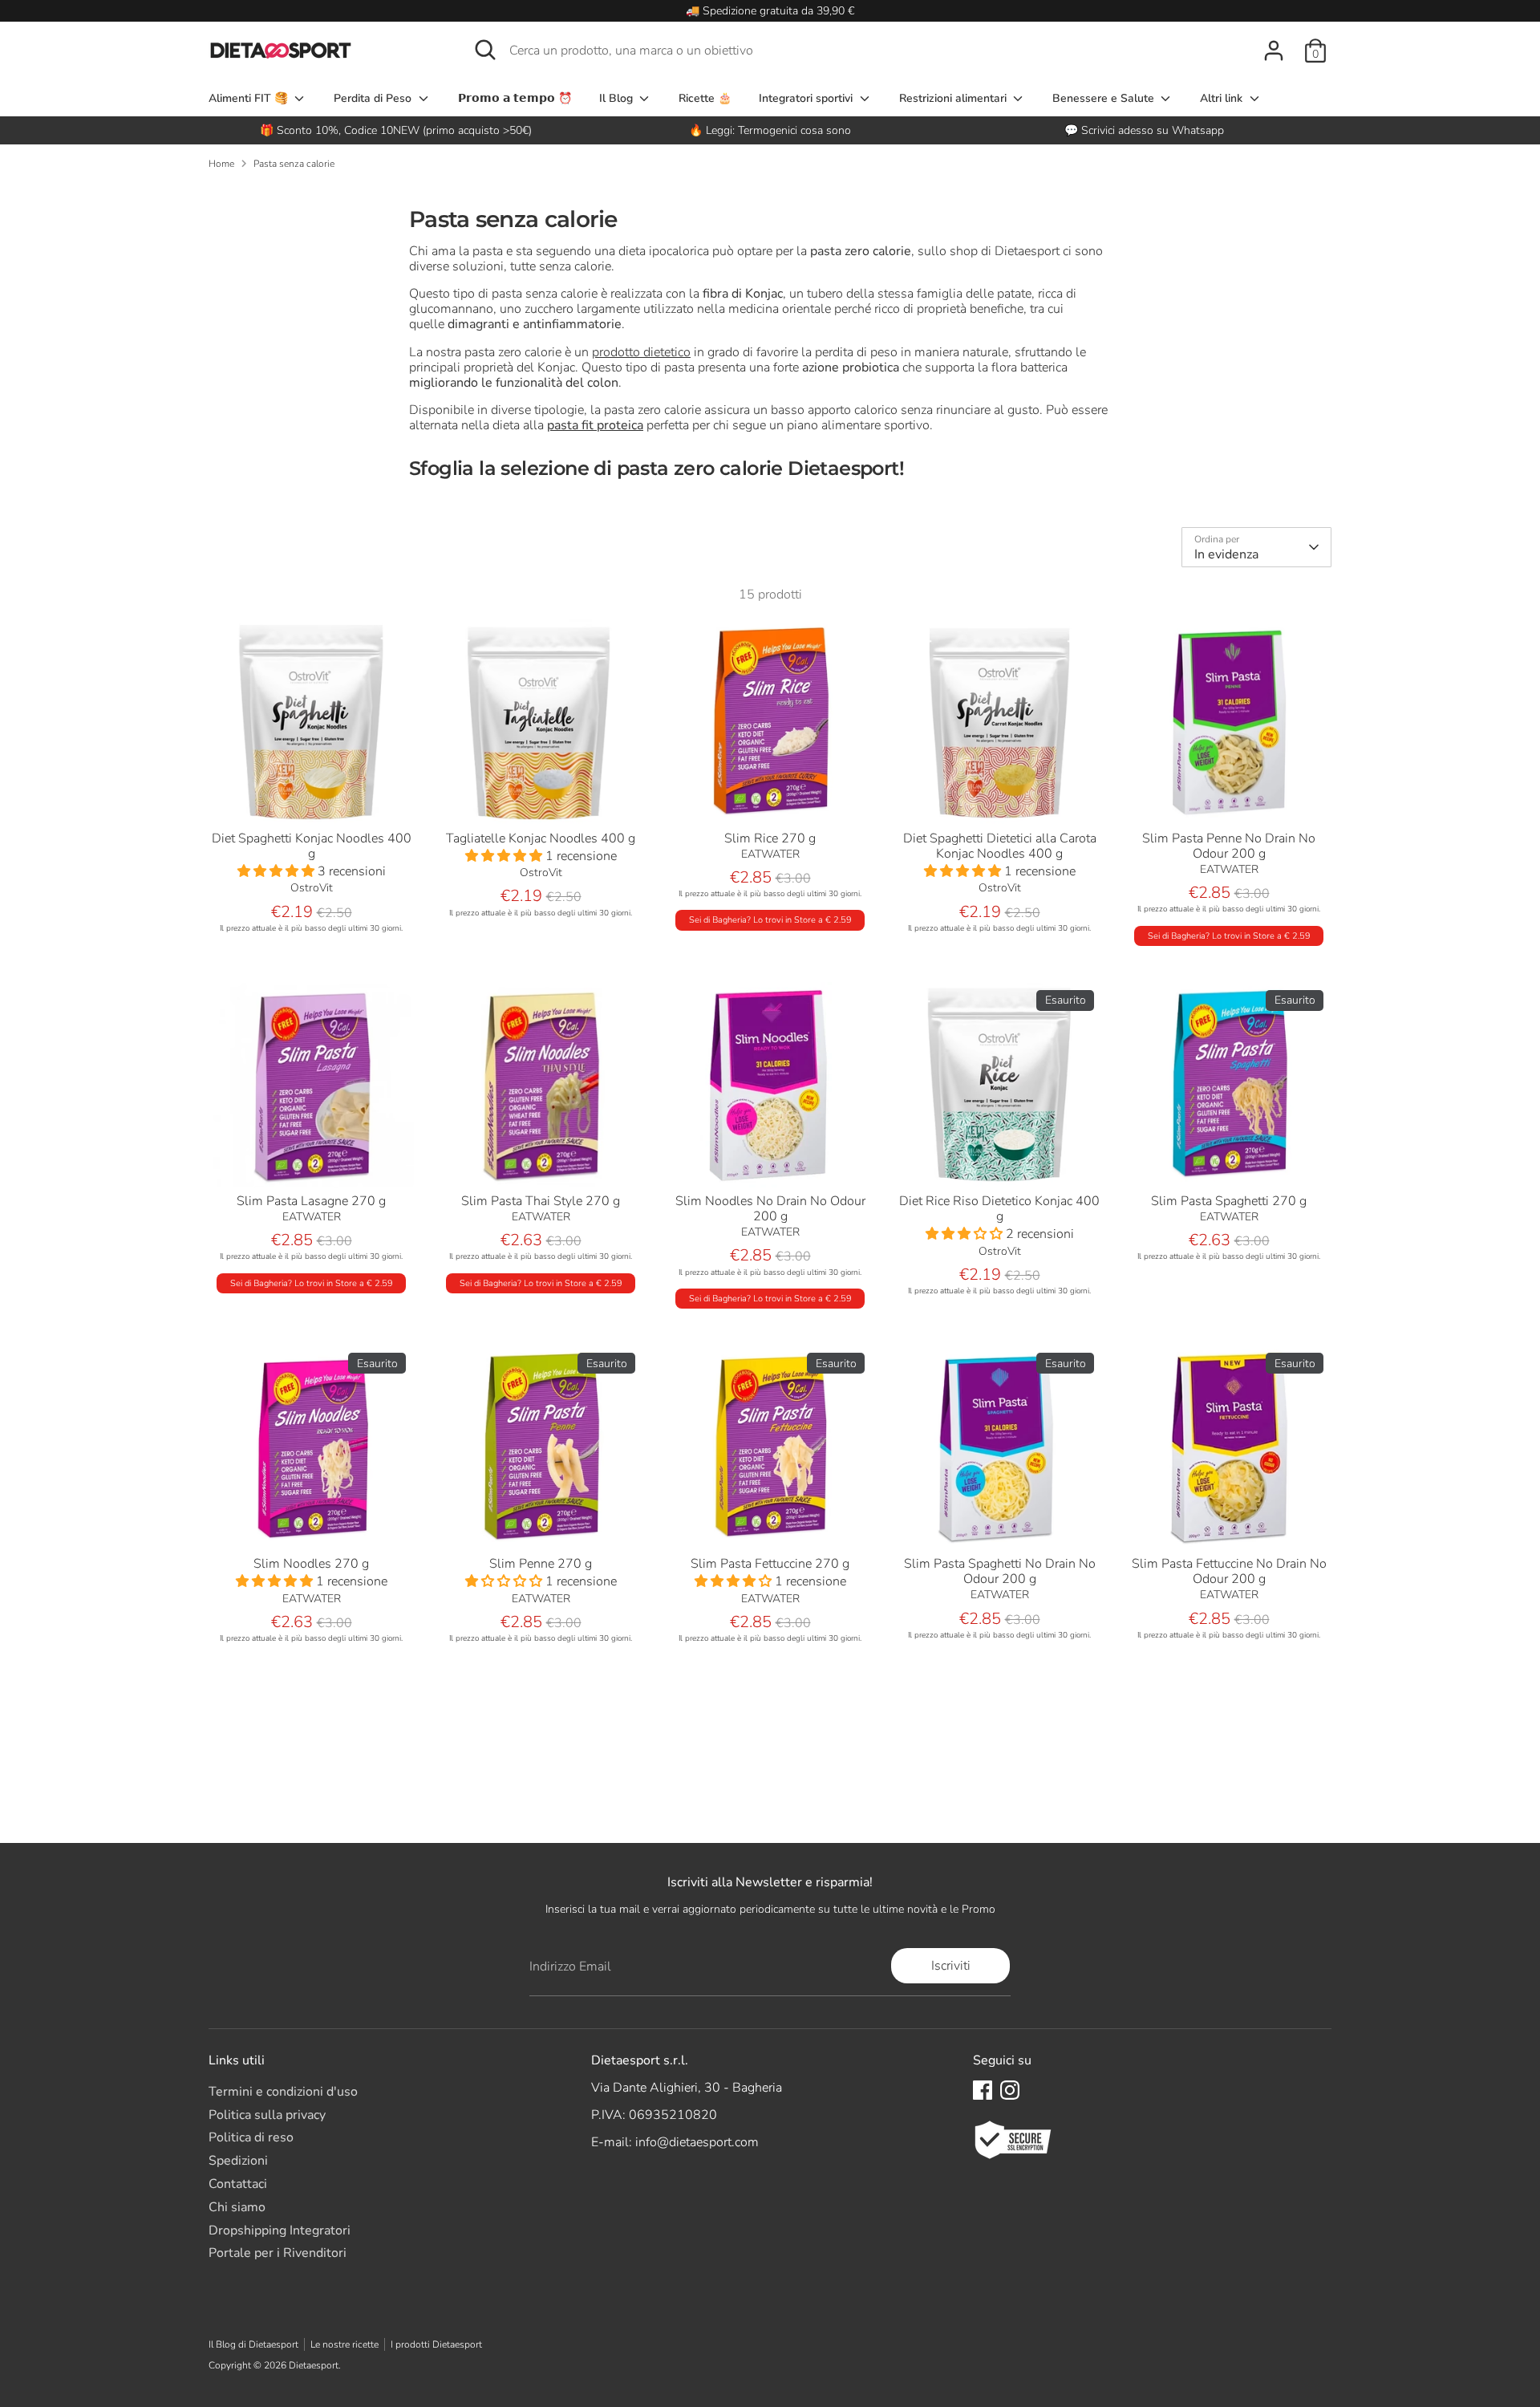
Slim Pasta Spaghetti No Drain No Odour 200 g (1000, 1571)
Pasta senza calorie (294, 164)
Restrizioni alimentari (954, 98)
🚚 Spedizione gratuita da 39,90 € (770, 11)
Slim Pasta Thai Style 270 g (541, 1201)
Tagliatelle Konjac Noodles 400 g (541, 838)
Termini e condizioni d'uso (283, 2092)
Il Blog (618, 98)
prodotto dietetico (641, 352)
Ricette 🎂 (705, 98)
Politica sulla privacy (267, 2115)
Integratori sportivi (807, 98)
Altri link (1223, 98)
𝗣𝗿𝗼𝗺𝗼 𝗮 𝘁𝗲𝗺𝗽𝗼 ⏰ (515, 98)
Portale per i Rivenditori (278, 2253)
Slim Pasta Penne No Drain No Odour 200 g (1229, 846)
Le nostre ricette (344, 2344)
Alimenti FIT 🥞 (250, 98)
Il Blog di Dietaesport (253, 2344)
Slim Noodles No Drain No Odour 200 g (770, 1209)
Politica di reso (251, 2137)
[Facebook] (983, 2090)
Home (221, 164)
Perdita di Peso (374, 98)
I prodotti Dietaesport (436, 2344)
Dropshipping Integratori (280, 2230)
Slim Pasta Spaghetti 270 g (1229, 1201)
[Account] (1274, 51)
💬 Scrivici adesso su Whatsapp (1144, 130)
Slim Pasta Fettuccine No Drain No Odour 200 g (1229, 1571)
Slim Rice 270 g (770, 838)
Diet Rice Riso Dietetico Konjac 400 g (999, 1209)
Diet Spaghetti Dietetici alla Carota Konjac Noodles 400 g (1000, 846)
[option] (770, 130)
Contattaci (238, 2184)
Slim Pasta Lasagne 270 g (311, 1201)
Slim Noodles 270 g (311, 1564)
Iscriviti (951, 1966)
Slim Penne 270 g (541, 1564)
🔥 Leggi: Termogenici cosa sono (770, 130)
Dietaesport (314, 2365)
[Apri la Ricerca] (485, 50)
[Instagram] (1010, 2090)
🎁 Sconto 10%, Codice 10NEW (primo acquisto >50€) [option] (396, 130)
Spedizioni (238, 2161)
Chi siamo (237, 2207)
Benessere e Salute (1105, 98)
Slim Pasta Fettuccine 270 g (770, 1564)
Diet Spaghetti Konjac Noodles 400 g (312, 846)
